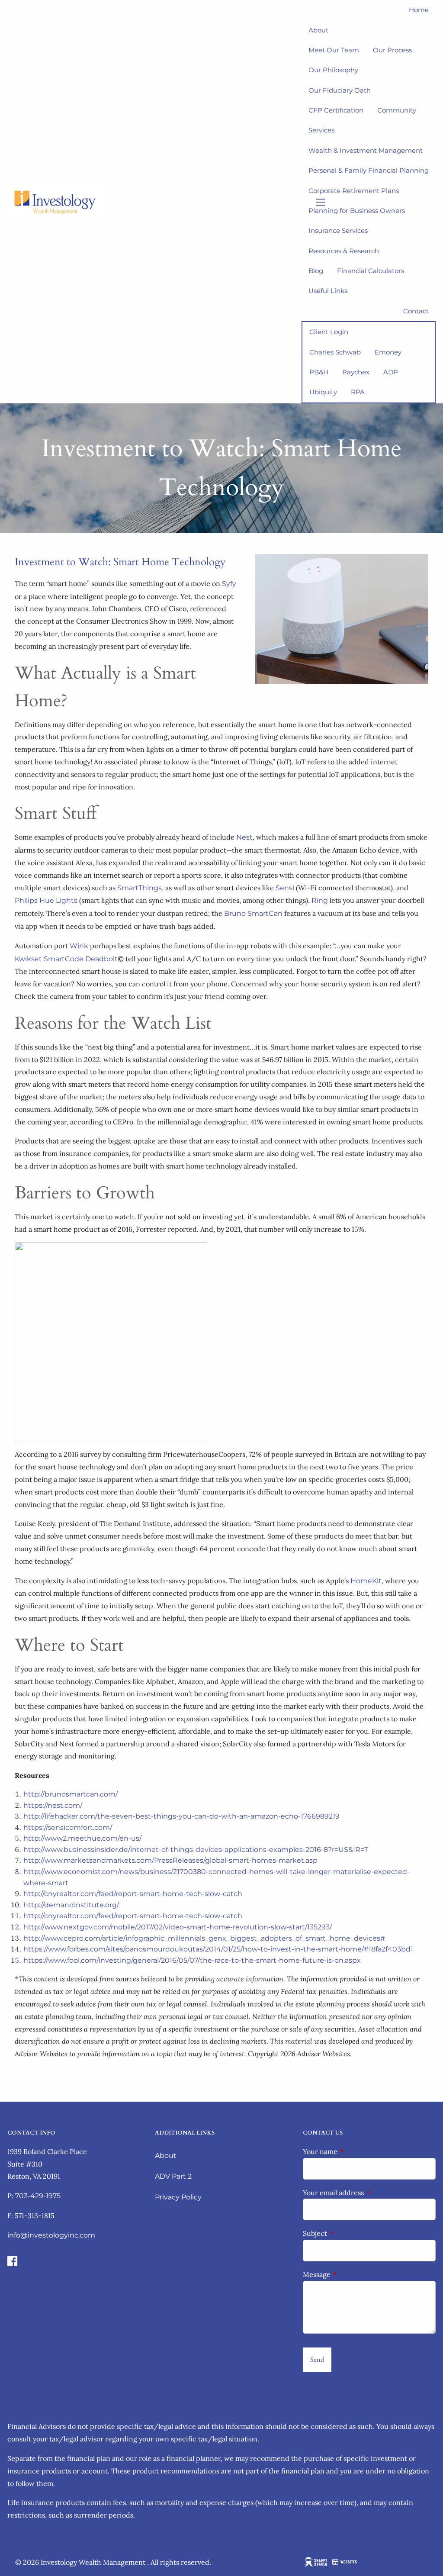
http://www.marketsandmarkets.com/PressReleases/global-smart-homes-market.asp (170, 1860)
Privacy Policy (178, 2197)
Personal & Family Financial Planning (369, 170)
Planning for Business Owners (357, 211)
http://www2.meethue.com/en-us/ (82, 1838)
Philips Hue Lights (46, 900)
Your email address (369, 2193)
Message (352, 2274)
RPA (358, 392)
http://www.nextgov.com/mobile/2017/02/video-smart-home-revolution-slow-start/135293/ (178, 1927)
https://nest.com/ (53, 1805)
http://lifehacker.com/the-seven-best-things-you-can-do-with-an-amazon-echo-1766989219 (181, 1816)
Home (419, 10)
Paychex (356, 372)
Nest (244, 837)
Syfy (229, 584)
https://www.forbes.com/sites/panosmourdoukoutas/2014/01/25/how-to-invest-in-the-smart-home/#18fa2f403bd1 (218, 1949)
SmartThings (140, 888)
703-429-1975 (38, 2196)
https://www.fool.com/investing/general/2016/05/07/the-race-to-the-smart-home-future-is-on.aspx (192, 1960)
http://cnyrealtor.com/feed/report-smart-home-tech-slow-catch (133, 1894)
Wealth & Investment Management (366, 150)
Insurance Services (338, 230)
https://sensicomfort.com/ (68, 1827)
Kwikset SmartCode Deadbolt (66, 959)
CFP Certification (336, 110)
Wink (79, 946)
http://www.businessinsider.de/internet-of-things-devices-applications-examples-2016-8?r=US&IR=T (196, 1850)
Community (397, 110)
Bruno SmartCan (253, 913)
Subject (350, 2233)
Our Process (392, 50)
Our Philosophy (333, 70)
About (166, 2156)
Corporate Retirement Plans (354, 191)
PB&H (319, 372)
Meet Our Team (334, 50)
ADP (391, 372)
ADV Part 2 (173, 2176)
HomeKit (366, 1581)
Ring (320, 900)
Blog (316, 271)
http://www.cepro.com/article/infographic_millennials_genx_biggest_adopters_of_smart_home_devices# (204, 1938)
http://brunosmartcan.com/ (71, 1794)
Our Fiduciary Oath (340, 90)
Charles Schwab (335, 352)
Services (321, 130)
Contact (416, 311)
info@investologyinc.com (51, 2235)
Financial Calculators (371, 271)
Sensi (285, 888)
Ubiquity (323, 392)
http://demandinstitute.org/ (71, 1905)
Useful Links (328, 291)
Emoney (388, 352)
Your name (355, 2151)
